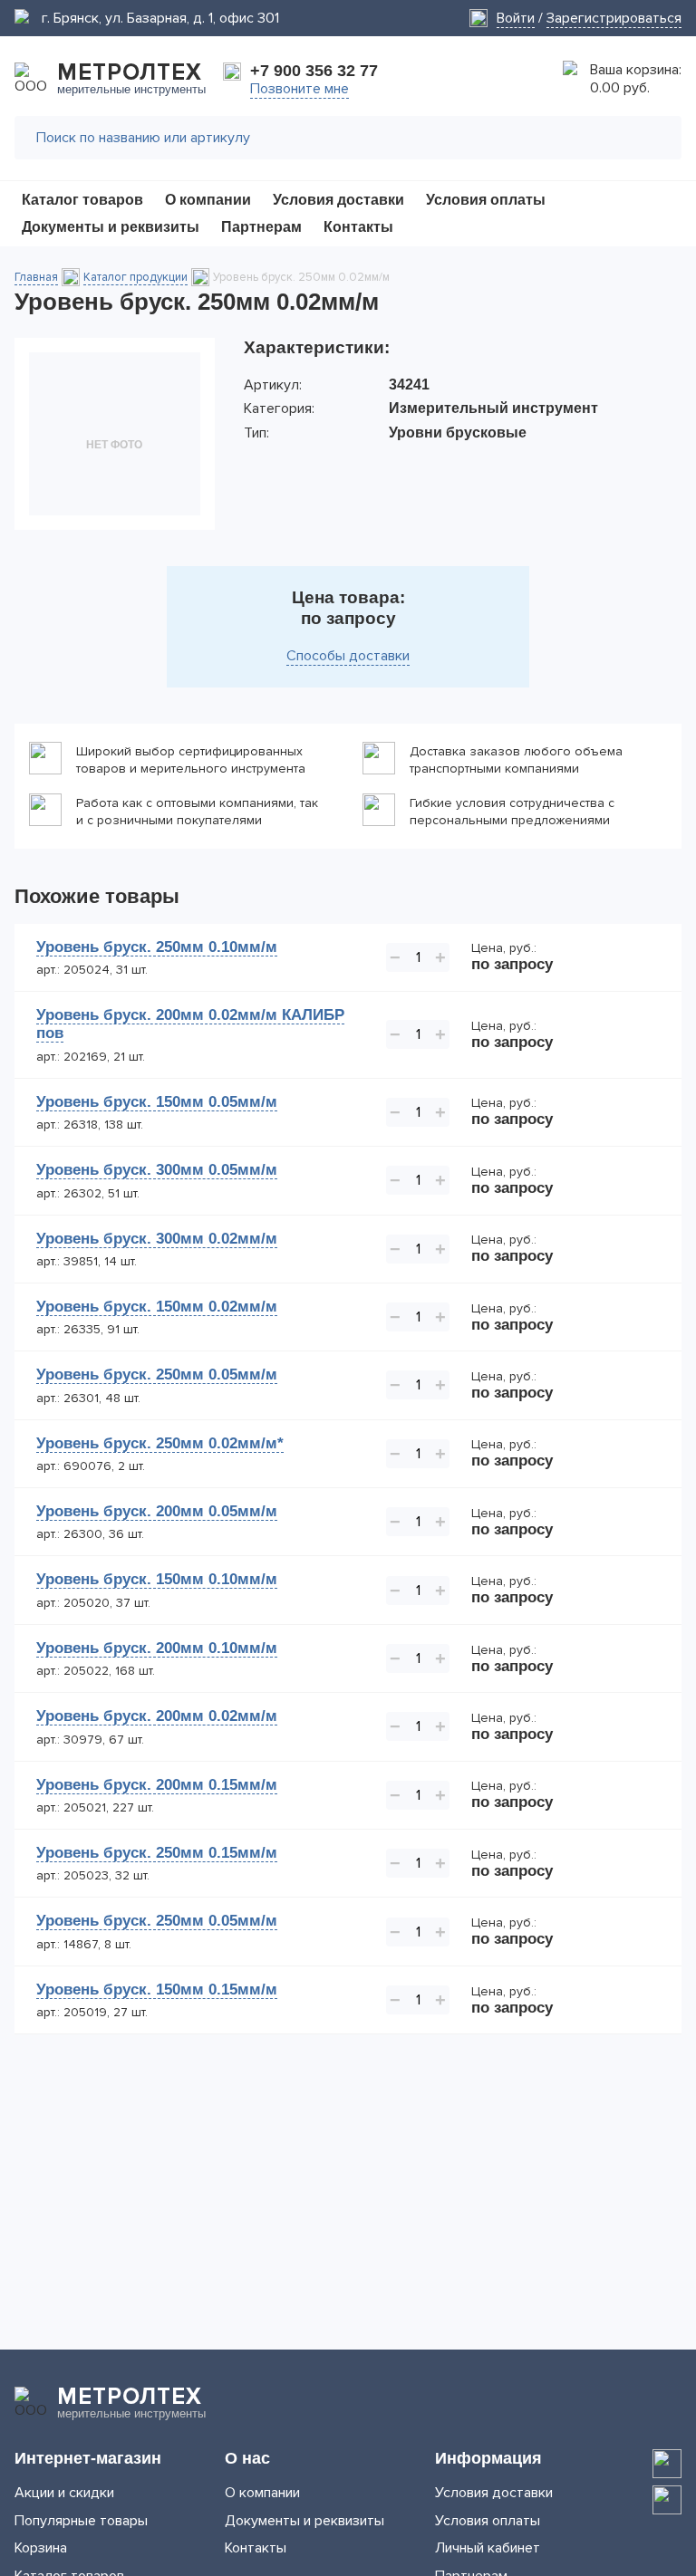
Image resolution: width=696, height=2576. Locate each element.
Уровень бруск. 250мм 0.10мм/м (157, 947)
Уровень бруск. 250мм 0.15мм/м (157, 1853)
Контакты (256, 2548)
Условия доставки (494, 2493)
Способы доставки (348, 656)
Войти (516, 18)
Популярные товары (81, 2521)
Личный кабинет (488, 2548)
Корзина (41, 2548)
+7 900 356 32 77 (314, 71)
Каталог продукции (135, 277)
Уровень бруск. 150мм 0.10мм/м (157, 1579)
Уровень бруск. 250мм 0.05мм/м (157, 1375)
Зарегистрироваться (614, 18)
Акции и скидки (64, 2493)
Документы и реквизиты (304, 2521)
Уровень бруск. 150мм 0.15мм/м (157, 1990)
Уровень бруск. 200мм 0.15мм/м (157, 1785)
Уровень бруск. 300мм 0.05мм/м (157, 1170)
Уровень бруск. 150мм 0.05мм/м (157, 1102)
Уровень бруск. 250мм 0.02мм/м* (160, 1443)
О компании (262, 2493)
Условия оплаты (488, 2521)
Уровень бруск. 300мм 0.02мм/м (157, 1239)
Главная (36, 277)
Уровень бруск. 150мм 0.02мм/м (157, 1307)
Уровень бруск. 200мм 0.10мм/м (157, 1648)
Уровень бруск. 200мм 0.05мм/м (157, 1511)
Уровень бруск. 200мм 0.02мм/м (157, 1716)
